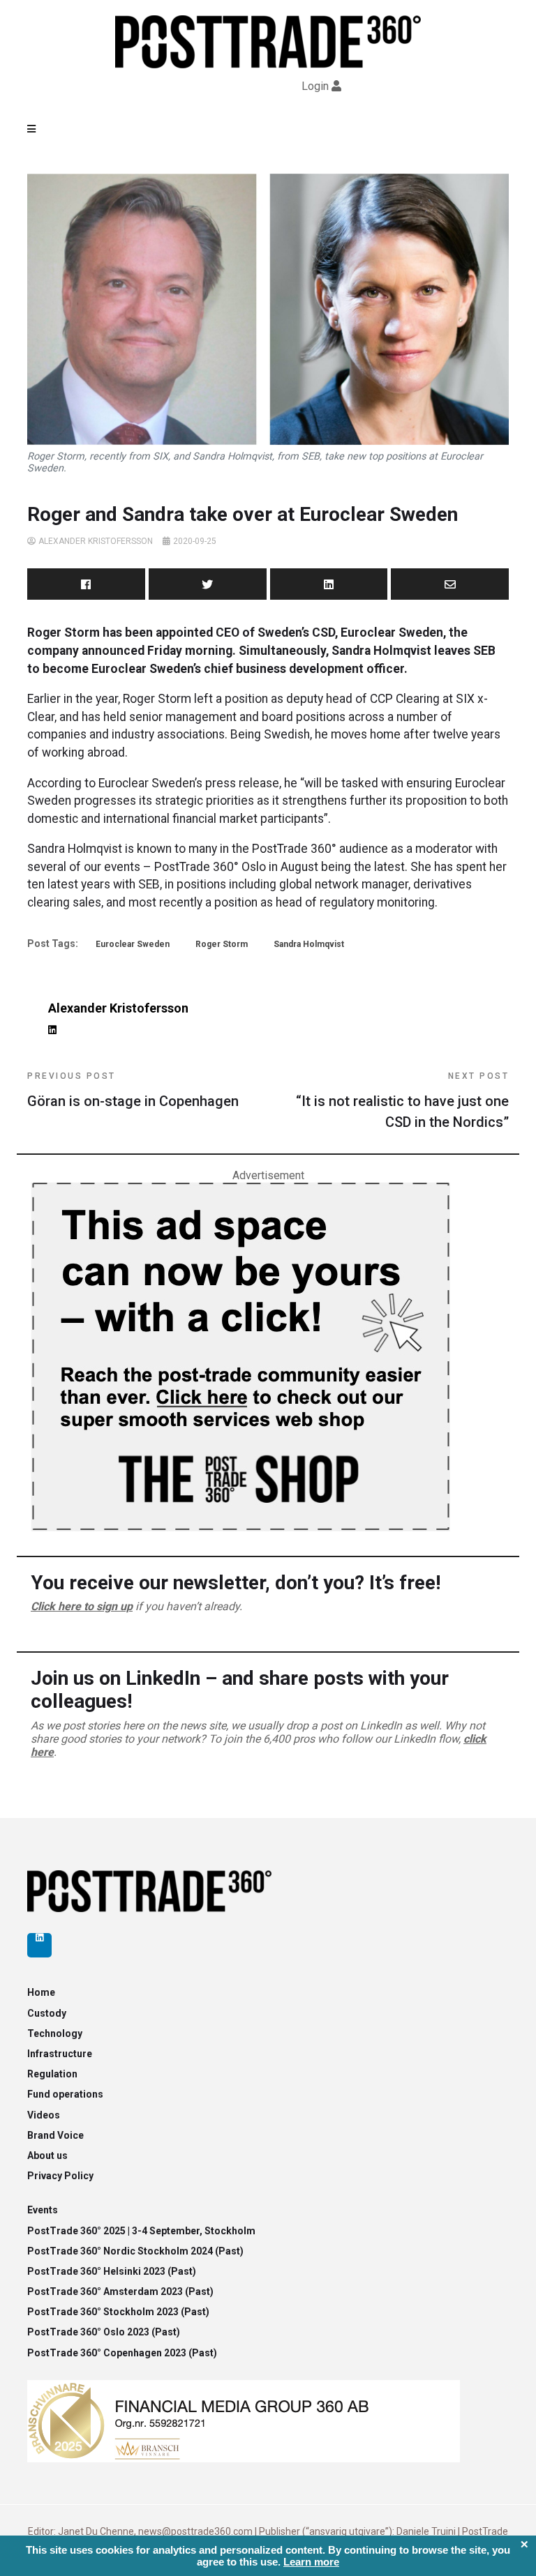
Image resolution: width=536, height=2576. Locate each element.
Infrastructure (60, 2054)
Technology (55, 2033)
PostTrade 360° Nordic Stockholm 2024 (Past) (135, 2251)
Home (41, 1992)
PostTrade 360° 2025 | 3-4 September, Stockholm (141, 2231)
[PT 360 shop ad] (240, 1356)
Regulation (52, 2074)
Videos (44, 2115)
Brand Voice (55, 2135)
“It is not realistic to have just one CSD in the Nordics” (402, 1101)
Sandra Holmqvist (309, 944)
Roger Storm (222, 944)
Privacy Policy (60, 2176)
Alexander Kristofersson (96, 541)
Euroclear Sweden (133, 944)
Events (43, 2210)
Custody (47, 2013)
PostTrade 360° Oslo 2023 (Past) (104, 2332)
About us (47, 2155)
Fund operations (65, 2094)
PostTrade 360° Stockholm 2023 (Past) (118, 2312)
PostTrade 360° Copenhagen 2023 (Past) (122, 2353)
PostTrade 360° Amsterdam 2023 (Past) (120, 2291)
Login (315, 86)
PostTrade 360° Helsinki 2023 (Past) (112, 2271)
